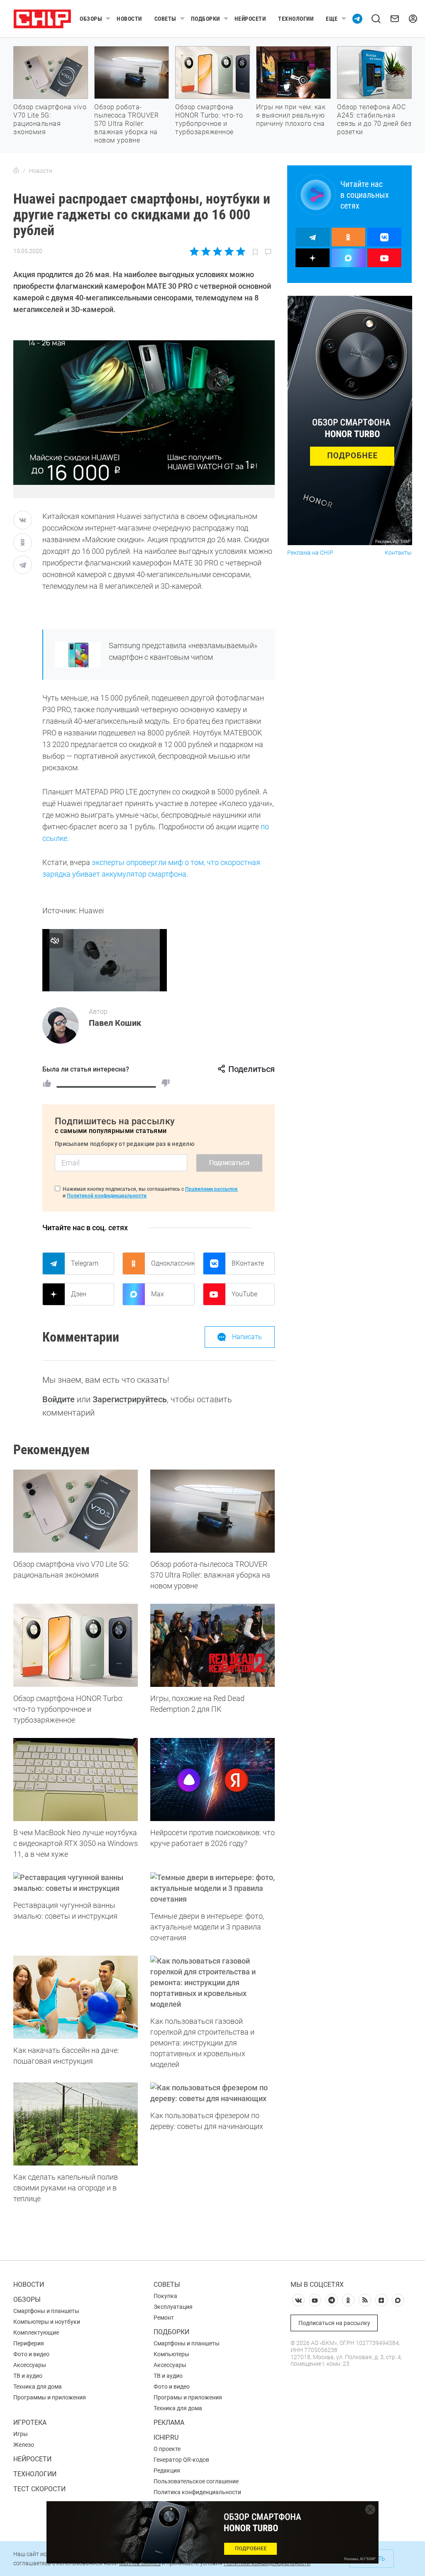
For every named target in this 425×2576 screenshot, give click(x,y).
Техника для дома (38, 2387)
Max (158, 1294)
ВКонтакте (248, 1263)
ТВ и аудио (28, 2376)
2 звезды (206, 251)
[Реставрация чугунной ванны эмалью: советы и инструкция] (76, 1883)
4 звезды (229, 251)
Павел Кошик (115, 1023)
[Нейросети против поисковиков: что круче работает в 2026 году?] (212, 1780)
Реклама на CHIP (310, 553)
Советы (165, 19)
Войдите (59, 1399)
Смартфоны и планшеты (46, 2311)
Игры (21, 2434)
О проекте (167, 2449)
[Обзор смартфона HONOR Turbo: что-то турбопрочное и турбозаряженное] (76, 1645)
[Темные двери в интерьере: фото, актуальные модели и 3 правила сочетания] (212, 1888)
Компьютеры (171, 2354)
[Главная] (16, 171)
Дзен (79, 1294)
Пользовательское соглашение (196, 2481)
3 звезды (217, 251)
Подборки (205, 19)
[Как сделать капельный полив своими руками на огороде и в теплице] (76, 2124)
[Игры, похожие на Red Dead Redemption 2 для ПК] (212, 1645)
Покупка (165, 2296)
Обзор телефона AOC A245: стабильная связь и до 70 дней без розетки (374, 119)
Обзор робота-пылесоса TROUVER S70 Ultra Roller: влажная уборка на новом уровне (126, 124)
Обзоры (91, 19)
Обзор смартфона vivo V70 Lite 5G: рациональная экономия (50, 119)
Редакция (167, 2470)
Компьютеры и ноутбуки (47, 2322)
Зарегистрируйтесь (130, 1399)
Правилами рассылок (211, 1189)
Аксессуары (30, 2365)
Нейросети (250, 19)
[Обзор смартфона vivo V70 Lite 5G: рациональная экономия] (76, 1511)
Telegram (85, 1263)
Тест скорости (39, 2489)
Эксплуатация (173, 2307)
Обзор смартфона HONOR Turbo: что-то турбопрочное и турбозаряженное (209, 119)
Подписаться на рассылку (334, 2323)
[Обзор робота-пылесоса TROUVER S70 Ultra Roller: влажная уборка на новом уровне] (212, 1511)
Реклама (169, 2422)
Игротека (30, 2422)
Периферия (29, 2343)
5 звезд (240, 251)
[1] (47, 1083)
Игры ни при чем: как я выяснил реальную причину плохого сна (291, 115)
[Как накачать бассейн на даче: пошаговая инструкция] (76, 1997)
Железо (24, 2445)
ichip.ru (166, 2437)
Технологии (296, 19)
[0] (166, 1083)
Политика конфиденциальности (197, 2492)
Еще (332, 19)
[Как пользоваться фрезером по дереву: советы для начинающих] (212, 2093)
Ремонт (164, 2318)
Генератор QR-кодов (181, 2460)
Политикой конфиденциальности (107, 1196)
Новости (129, 19)
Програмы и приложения (188, 2397)
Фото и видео (31, 2354)
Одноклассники (173, 1263)
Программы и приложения (50, 2397)
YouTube (244, 1294)
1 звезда (195, 251)
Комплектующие (36, 2333)
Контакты (398, 553)
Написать (247, 1337)
